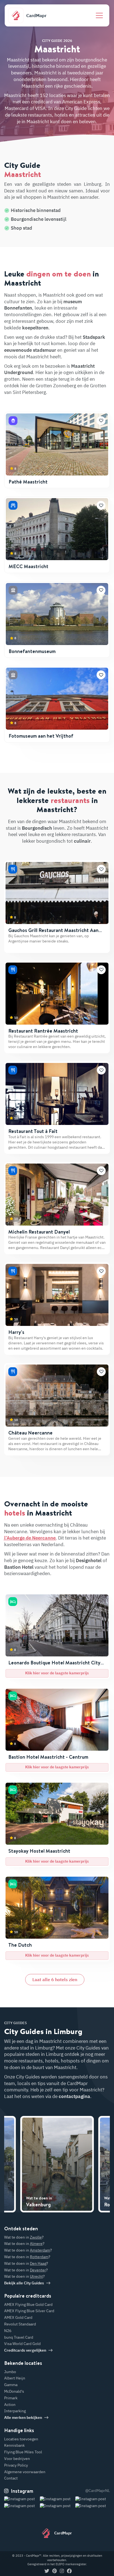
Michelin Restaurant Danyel (39, 1232)
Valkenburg (39, 2202)
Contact (11, 2478)
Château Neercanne (30, 1433)
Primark (11, 2398)
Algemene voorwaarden (25, 2472)
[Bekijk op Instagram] (21, 2506)
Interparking (15, 2411)
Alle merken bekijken (23, 2417)
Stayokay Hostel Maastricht (39, 1851)
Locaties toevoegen (21, 2439)
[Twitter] (47, 2571)
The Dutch (20, 1945)
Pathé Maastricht (28, 482)
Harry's (16, 1332)
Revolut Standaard (20, 2324)
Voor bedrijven (17, 2459)
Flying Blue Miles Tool (23, 2452)
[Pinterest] (55, 2571)
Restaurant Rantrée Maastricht (43, 1031)
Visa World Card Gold (22, 2344)
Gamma (11, 2385)
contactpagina (74, 2096)
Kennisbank (14, 2445)
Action (10, 2405)
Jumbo (10, 2372)
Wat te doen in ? (24, 2237)
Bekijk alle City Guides (24, 2283)
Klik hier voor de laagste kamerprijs (57, 1673)
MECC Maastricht (28, 566)
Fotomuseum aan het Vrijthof (41, 736)
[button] (101, 421)
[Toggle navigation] (99, 15)
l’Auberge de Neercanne (30, 1538)
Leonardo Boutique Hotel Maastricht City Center (54, 1666)
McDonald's (14, 2391)
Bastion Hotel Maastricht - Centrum (48, 1757)
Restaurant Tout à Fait (33, 1131)
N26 (8, 2331)
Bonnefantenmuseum (32, 651)
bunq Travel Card (19, 2337)
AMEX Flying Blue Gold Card (28, 2304)
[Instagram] (62, 2571)
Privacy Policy (16, 2465)
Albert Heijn (15, 2378)
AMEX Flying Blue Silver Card (29, 2311)
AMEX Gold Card (18, 2317)
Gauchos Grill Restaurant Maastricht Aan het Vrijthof (53, 933)
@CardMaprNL (98, 2491)
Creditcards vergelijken (25, 2350)
